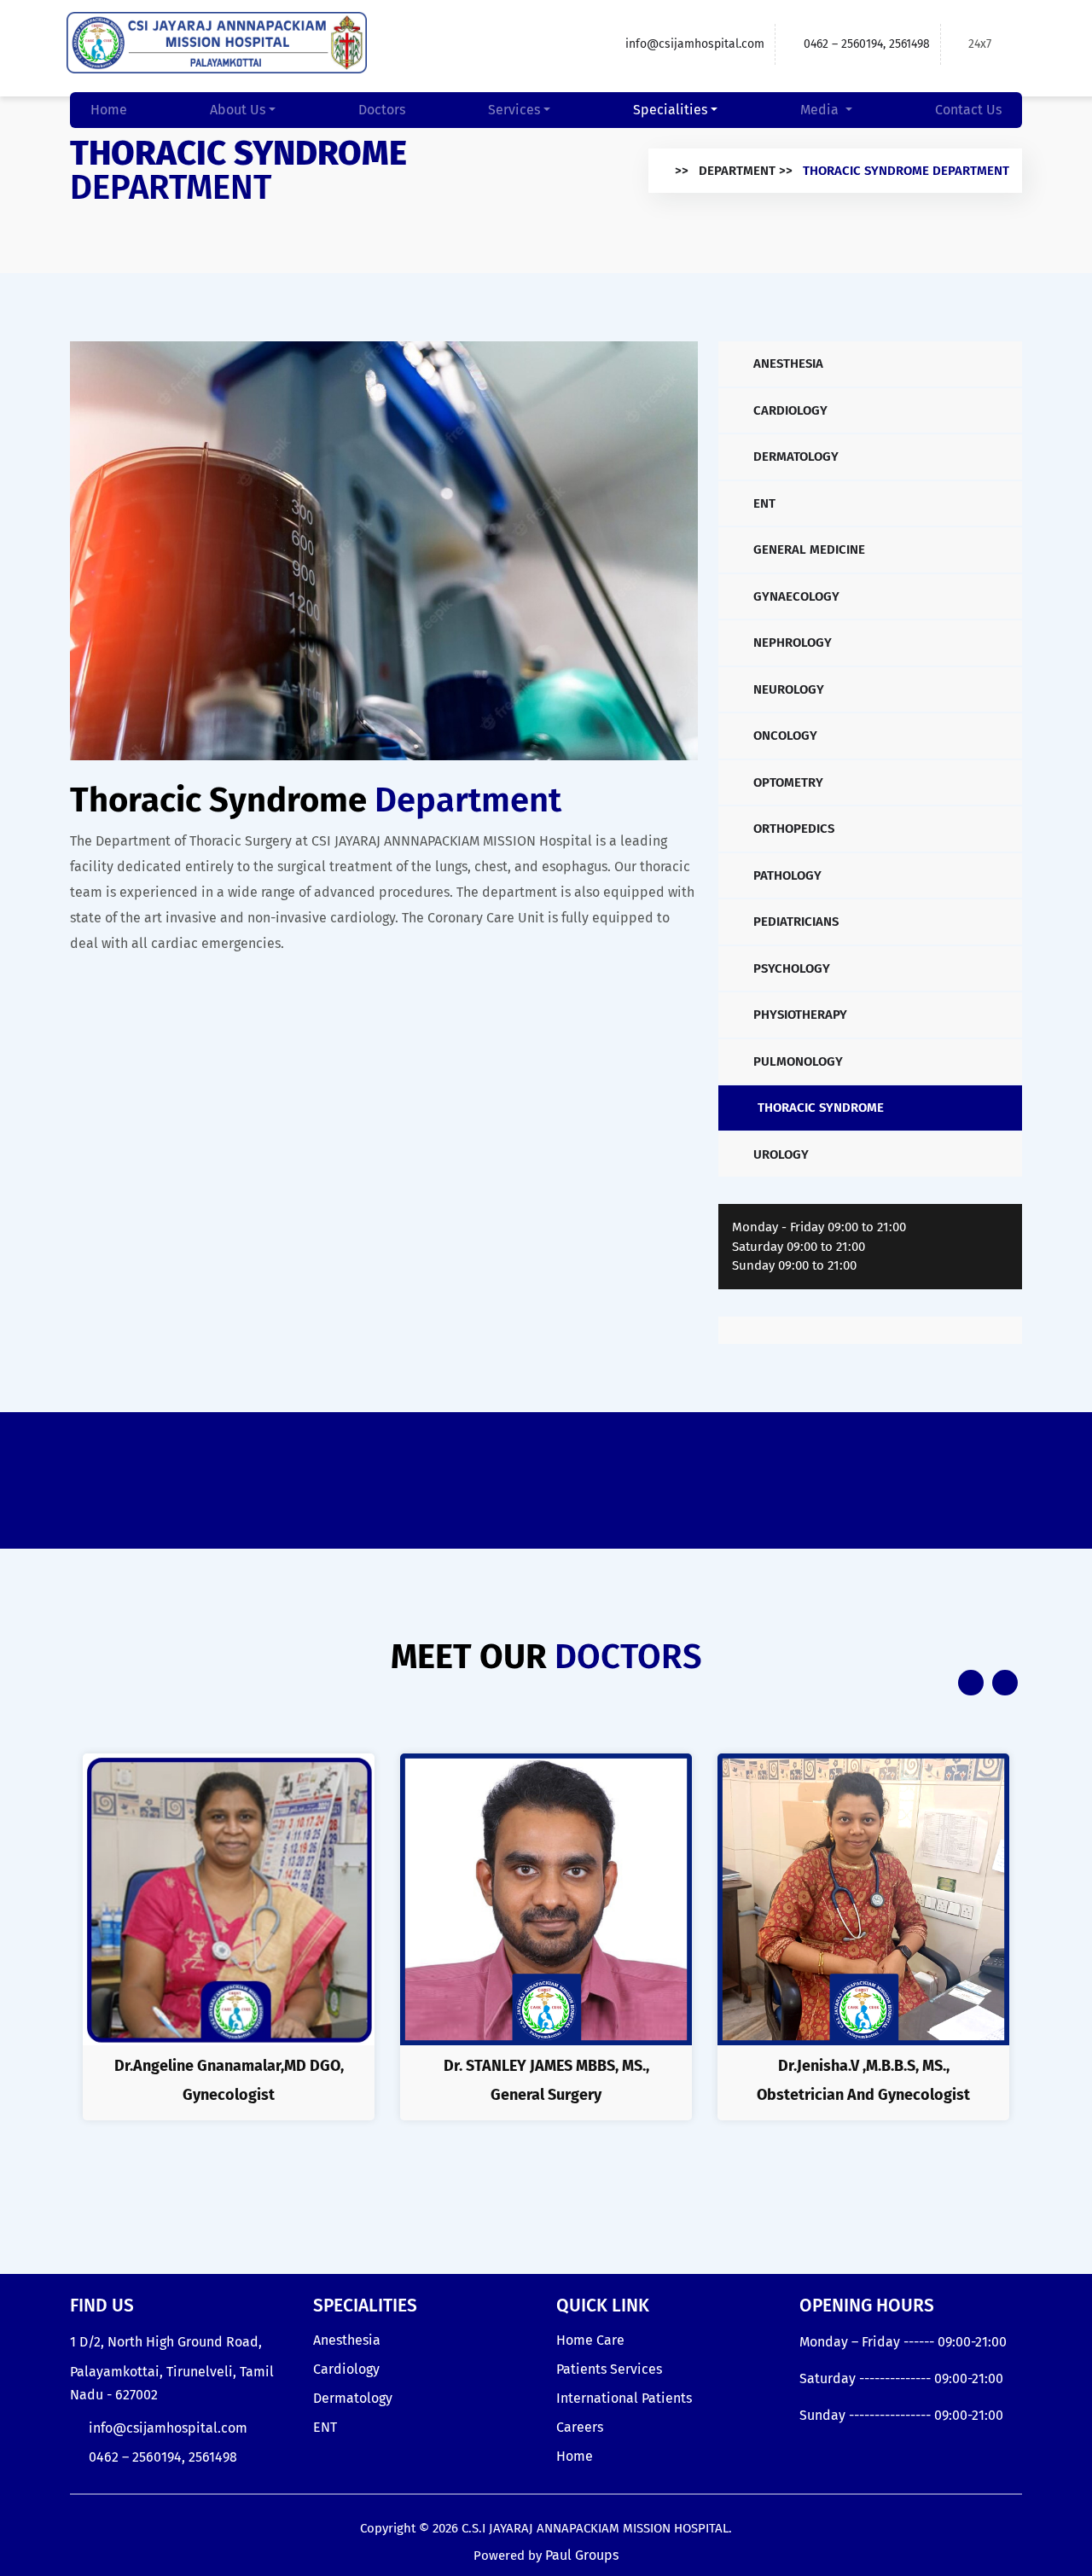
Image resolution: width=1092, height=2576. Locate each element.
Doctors (382, 110)
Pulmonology (796, 1061)
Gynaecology (795, 596)
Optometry (787, 782)
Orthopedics (792, 829)
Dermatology (794, 456)
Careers (580, 2427)
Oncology (784, 736)
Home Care (590, 2340)
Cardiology (789, 410)
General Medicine (807, 550)
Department (737, 171)
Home (109, 110)
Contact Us (968, 110)
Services (514, 110)
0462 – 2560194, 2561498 (867, 44)
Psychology (790, 968)
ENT (763, 503)
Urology (779, 1154)
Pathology (786, 875)
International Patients (624, 2398)
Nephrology (791, 643)
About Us (238, 110)
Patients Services (609, 2369)
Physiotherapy (799, 1015)
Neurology (787, 689)
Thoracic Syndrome (819, 1108)
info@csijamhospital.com (695, 44)
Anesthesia (787, 363)
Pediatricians (794, 922)
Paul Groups (582, 2555)
